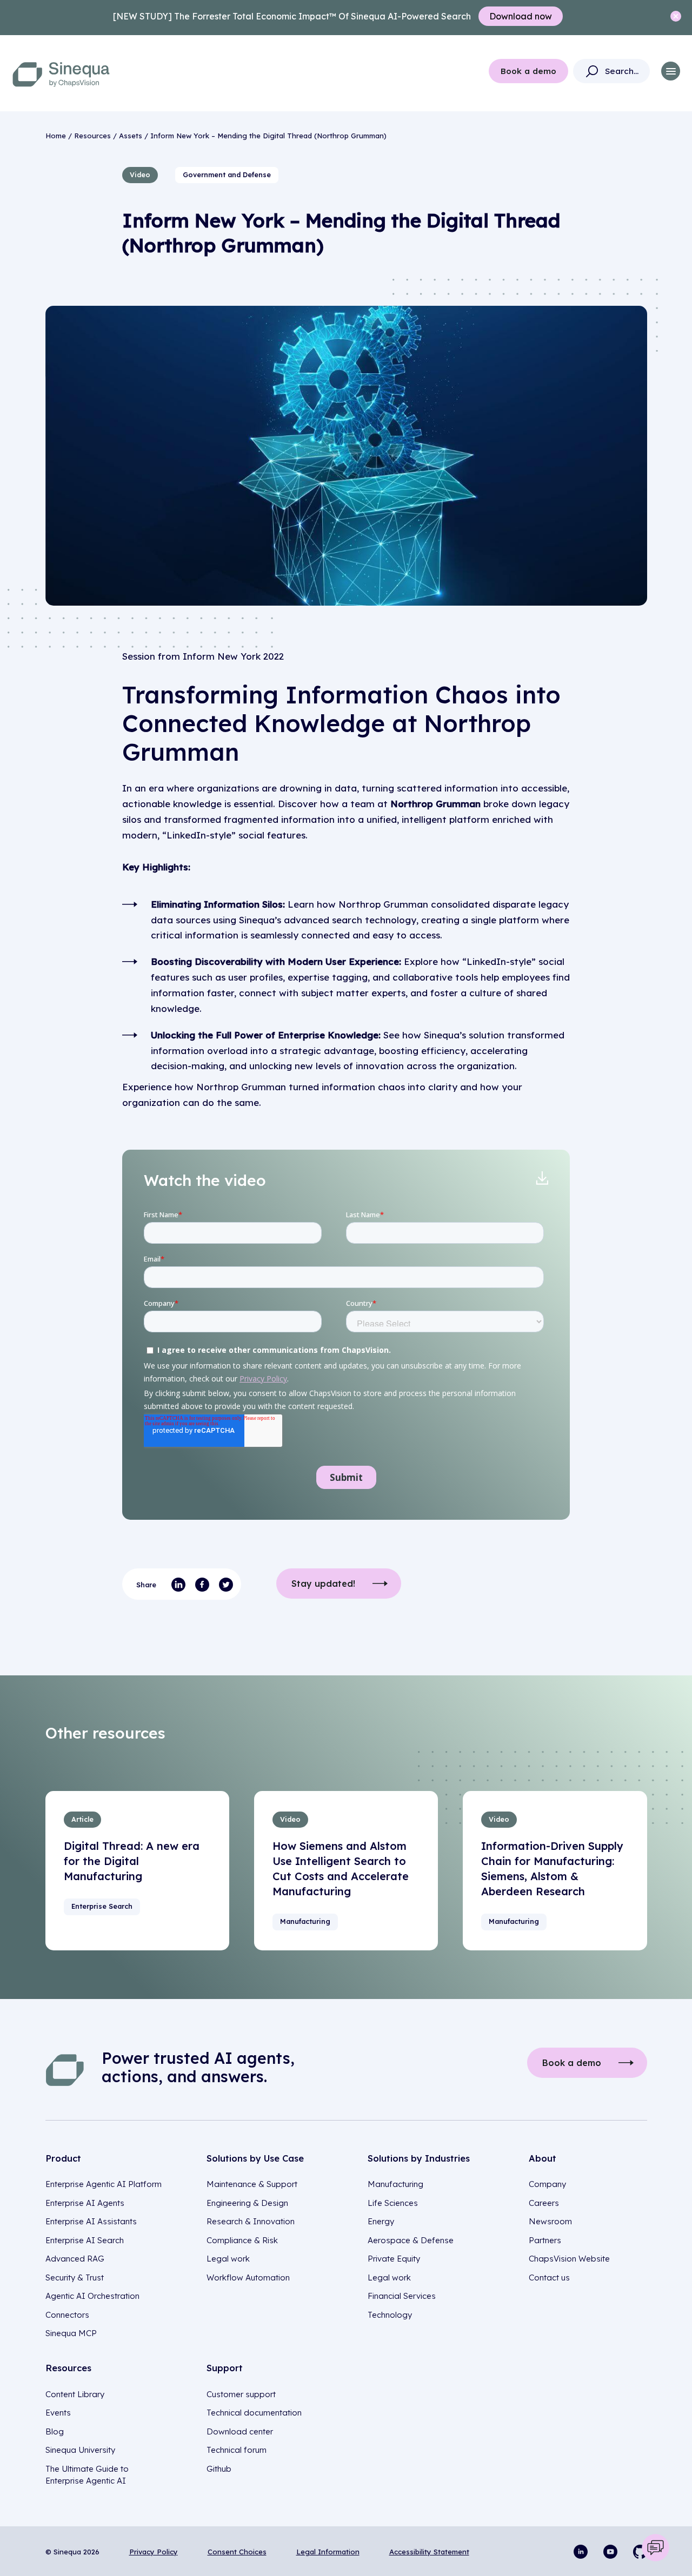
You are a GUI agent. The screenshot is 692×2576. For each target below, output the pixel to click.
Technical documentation (254, 2413)
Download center (240, 2431)
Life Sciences (393, 2203)
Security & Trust (75, 2278)
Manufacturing (395, 2184)
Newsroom (550, 2221)
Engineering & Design (247, 2203)
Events (58, 2413)
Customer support (241, 2394)
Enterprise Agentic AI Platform (104, 2184)
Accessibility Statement (429, 2552)
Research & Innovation (251, 2221)
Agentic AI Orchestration (92, 2296)
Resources (92, 136)
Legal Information (328, 2552)
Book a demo (528, 71)
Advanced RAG (75, 2259)
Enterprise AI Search (85, 2240)
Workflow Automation (248, 2278)
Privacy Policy (154, 2552)
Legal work (228, 2259)
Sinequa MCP (71, 2333)
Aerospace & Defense (411, 2240)
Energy (381, 2221)
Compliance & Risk (242, 2240)
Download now (521, 16)
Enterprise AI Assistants (91, 2221)
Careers (544, 2203)
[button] (671, 71)
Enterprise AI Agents (85, 2203)
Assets (131, 136)
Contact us (549, 2278)
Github (219, 2469)
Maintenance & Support (252, 2184)
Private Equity (394, 2259)
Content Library (75, 2394)
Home (56, 136)
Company (547, 2184)
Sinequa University (80, 2450)
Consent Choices (237, 2552)
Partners (545, 2240)
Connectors (67, 2315)
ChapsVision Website (569, 2259)
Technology (390, 2315)
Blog (55, 2431)
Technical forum (237, 2450)
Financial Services (402, 2296)
